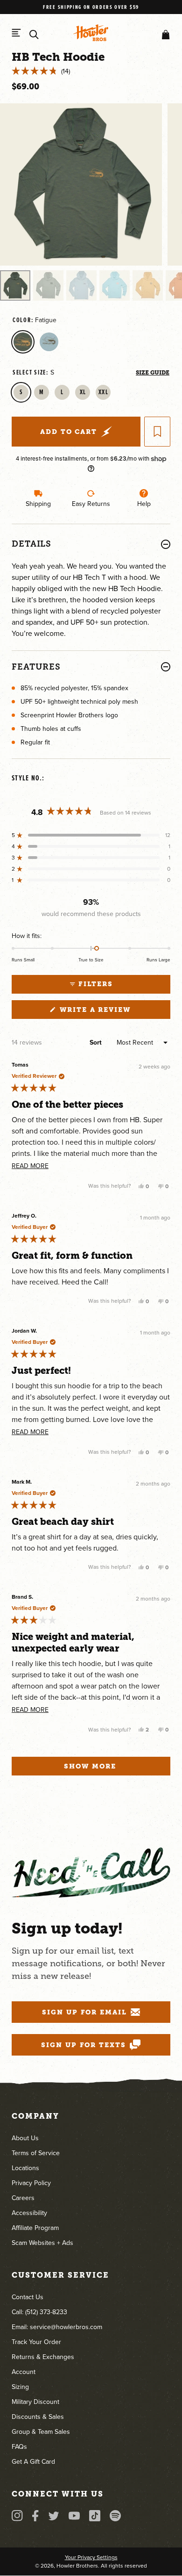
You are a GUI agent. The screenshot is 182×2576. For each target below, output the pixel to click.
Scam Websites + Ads (42, 2243)
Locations (25, 2168)
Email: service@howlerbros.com (57, 2327)
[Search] (34, 35)
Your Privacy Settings (91, 2557)
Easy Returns (91, 504)
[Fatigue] (23, 342)
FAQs (19, 2447)
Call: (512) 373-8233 (39, 2312)
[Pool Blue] (49, 342)
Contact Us (28, 2297)
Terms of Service (36, 2153)
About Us (25, 2138)
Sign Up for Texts (84, 2045)
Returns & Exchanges (43, 2357)
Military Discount (35, 2402)
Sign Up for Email (84, 2012)
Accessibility (29, 2213)
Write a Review (114, 1012)
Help (144, 504)
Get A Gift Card (33, 2462)
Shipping (38, 504)
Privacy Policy (31, 2183)
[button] (164, 35)
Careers (23, 2198)
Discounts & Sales (38, 2417)
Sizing (20, 2387)
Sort (97, 1043)
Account (24, 2372)
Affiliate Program (35, 2228)
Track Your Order (36, 2342)
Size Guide (153, 373)
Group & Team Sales (41, 2432)
